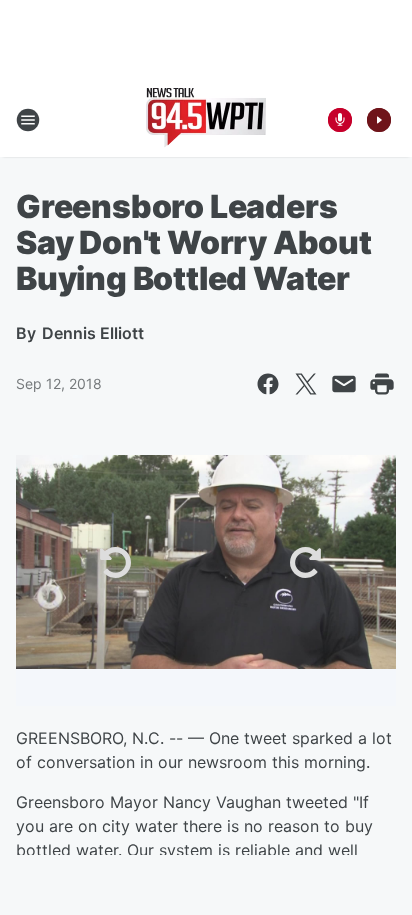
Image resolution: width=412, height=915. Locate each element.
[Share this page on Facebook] (268, 384)
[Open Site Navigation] (28, 120)
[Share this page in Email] (344, 384)
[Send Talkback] (340, 120)
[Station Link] (206, 120)
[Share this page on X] (306, 384)
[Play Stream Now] (379, 120)
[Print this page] (382, 384)
